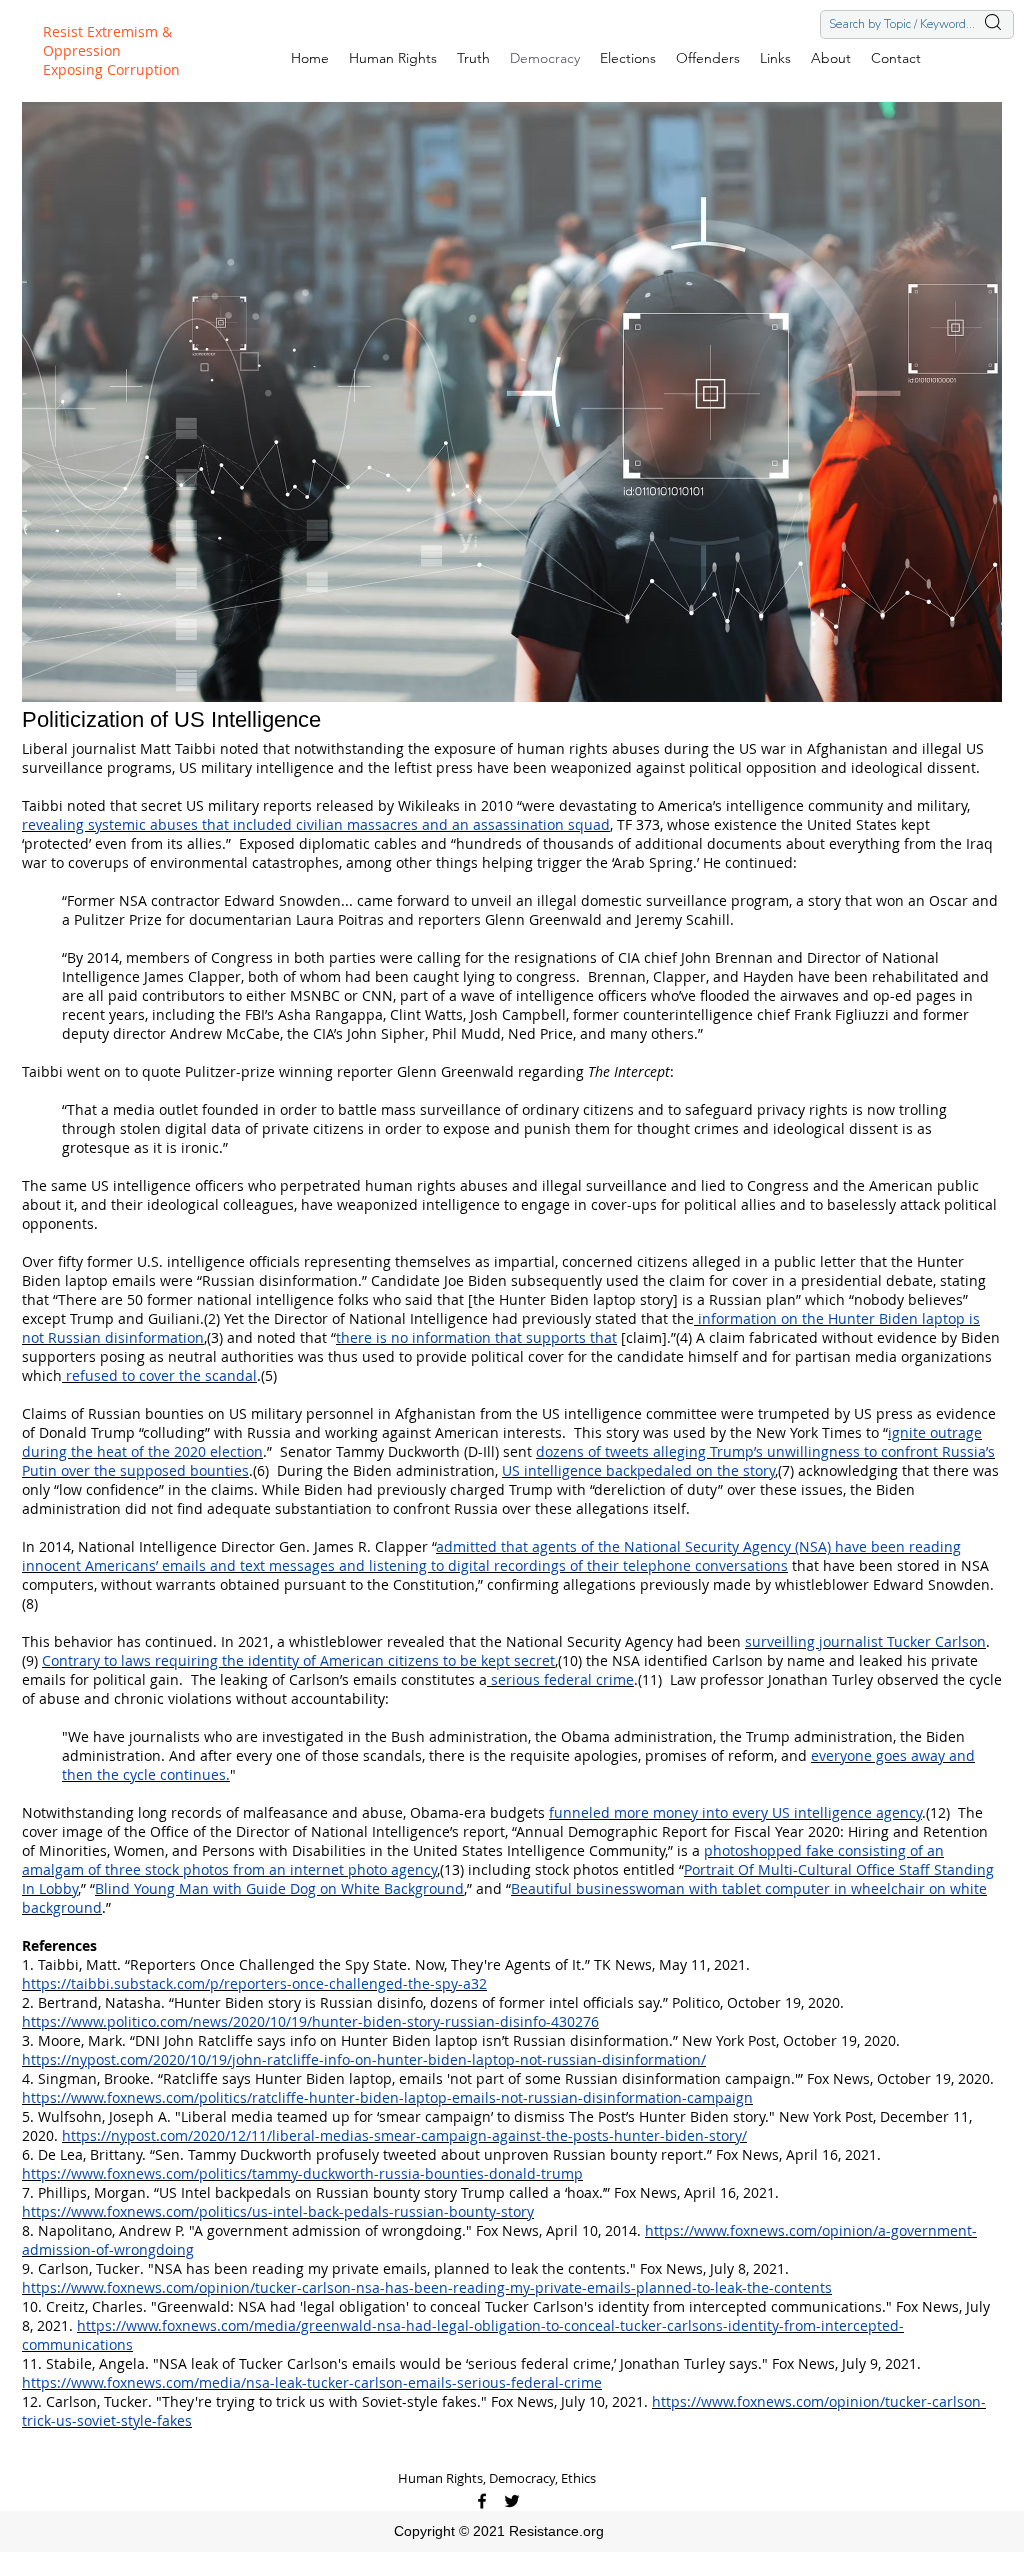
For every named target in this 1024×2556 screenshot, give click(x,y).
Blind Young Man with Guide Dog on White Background (279, 1888)
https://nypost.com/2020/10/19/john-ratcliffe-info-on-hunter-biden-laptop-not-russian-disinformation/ (364, 2059)
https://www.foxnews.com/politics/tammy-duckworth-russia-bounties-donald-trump (302, 2173)
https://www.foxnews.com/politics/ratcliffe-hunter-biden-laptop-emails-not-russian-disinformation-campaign (387, 2097)
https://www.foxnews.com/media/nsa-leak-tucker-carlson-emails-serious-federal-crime (312, 2382)
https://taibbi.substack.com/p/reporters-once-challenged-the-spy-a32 (254, 1983)
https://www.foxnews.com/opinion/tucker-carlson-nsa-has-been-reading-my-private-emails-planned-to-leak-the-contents (427, 2287)
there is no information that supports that (476, 1337)
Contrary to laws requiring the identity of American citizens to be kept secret (298, 1660)
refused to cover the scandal (159, 1375)
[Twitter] (512, 2501)
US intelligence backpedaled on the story (638, 1470)
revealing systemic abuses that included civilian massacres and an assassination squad (316, 824)
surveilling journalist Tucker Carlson (865, 1641)
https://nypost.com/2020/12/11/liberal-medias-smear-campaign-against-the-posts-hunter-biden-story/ (404, 2135)
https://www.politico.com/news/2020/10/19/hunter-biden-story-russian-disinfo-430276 (310, 2021)
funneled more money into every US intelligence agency (735, 1812)
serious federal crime (560, 1679)
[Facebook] (482, 2501)
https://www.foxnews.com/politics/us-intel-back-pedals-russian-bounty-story (278, 2211)
